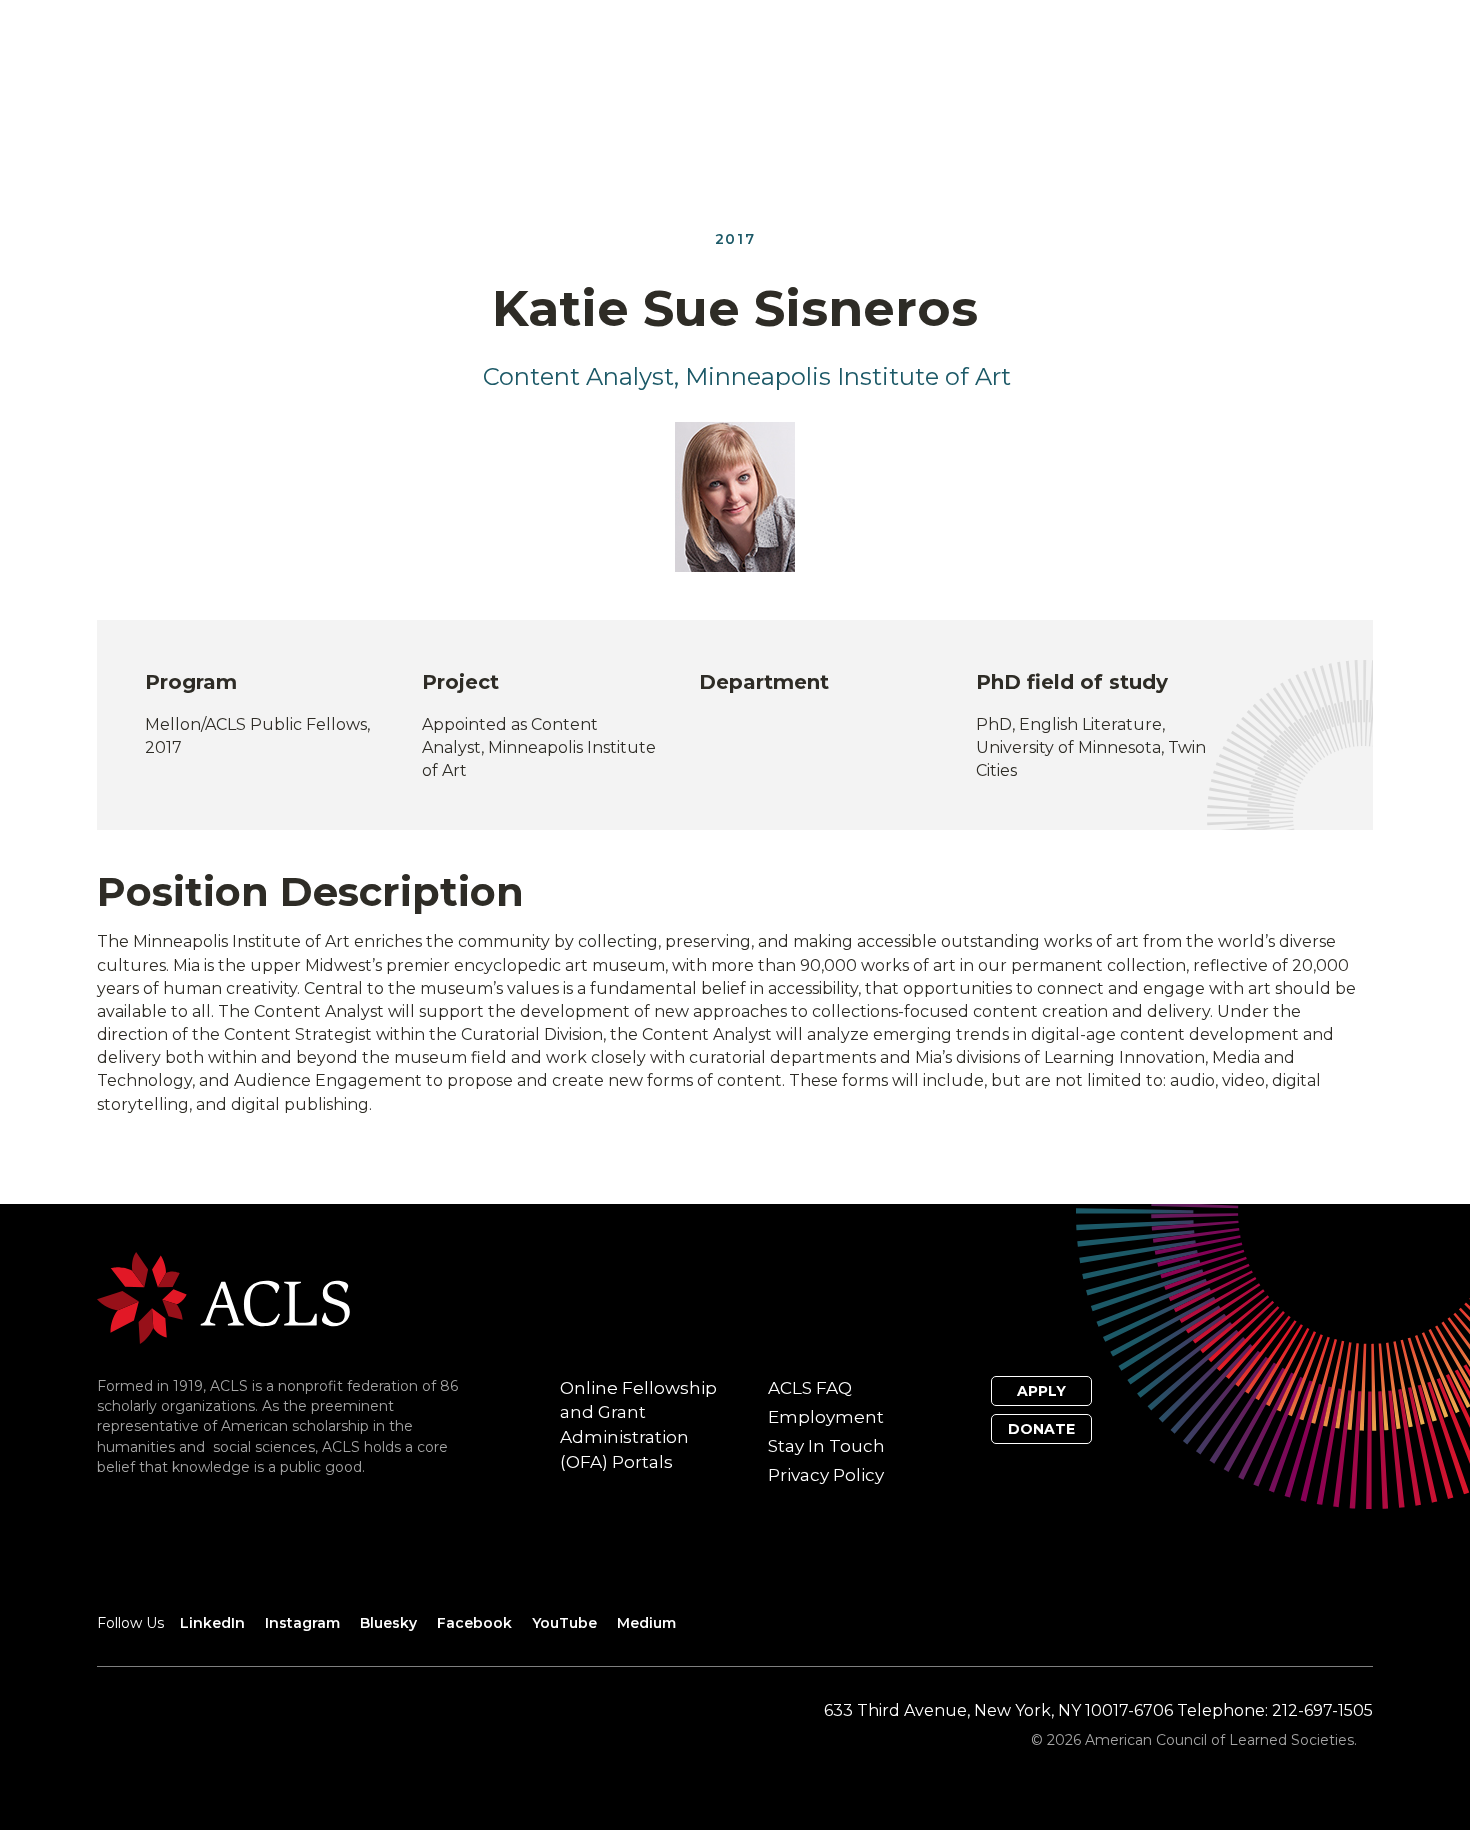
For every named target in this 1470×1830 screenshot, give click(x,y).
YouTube (564, 1623)
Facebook (474, 1623)
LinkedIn (212, 1623)
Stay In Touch (826, 1446)
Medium (646, 1623)
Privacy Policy (826, 1475)
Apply (1041, 1391)
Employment (826, 1417)
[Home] (223, 1296)
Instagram (302, 1623)
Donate (1041, 1429)
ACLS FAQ (810, 1388)
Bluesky (388, 1623)
